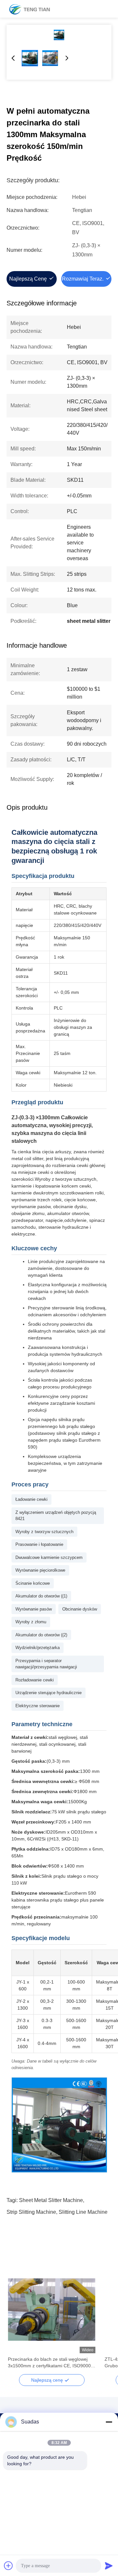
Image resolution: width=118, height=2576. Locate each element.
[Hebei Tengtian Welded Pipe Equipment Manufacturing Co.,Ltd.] (29, 9)
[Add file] (9, 2566)
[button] (16, 2321)
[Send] (109, 2566)
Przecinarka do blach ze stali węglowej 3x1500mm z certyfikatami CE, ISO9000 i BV (50, 2363)
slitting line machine (83, 2212)
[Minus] (109, 2422)
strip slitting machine (31, 2212)
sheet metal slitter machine (51, 2200)
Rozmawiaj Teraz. (83, 279)
